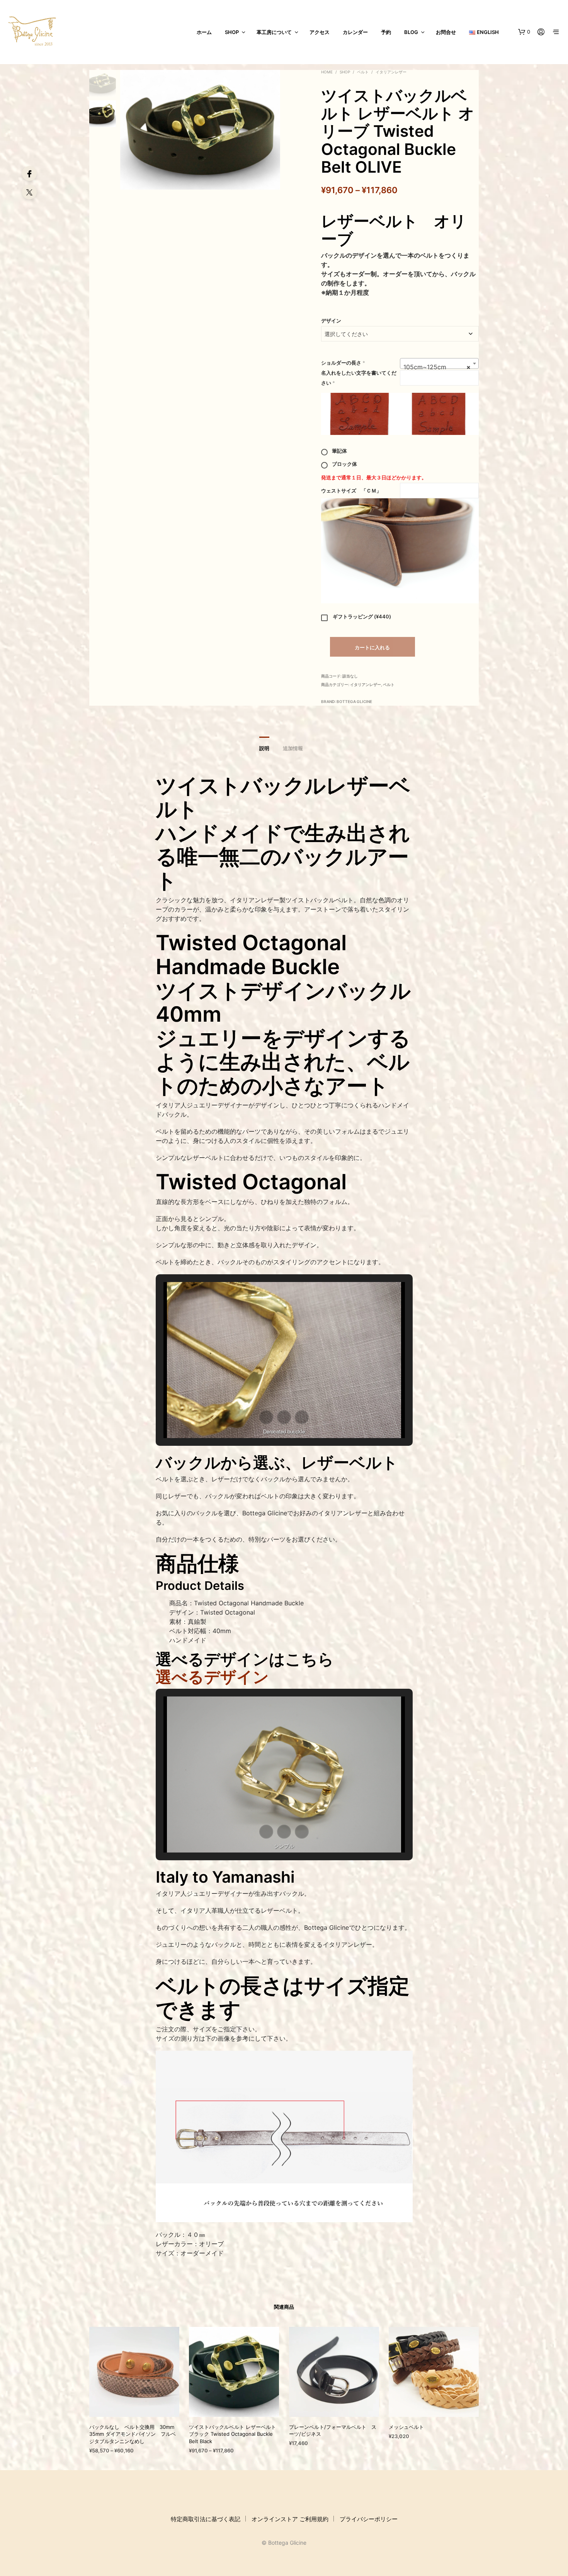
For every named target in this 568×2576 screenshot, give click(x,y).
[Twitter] (29, 192)
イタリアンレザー (391, 72)
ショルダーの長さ (343, 363)
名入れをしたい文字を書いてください (359, 378)
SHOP (232, 32)
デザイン (331, 321)
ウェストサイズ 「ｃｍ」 (351, 491)
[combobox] (439, 363)
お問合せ (446, 32)
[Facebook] (29, 173)
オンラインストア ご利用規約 (290, 2519)
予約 (386, 32)
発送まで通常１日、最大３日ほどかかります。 (374, 477)
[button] (524, 32)
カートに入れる (372, 647)
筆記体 (339, 451)
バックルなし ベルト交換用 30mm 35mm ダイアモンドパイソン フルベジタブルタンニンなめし (133, 2434)
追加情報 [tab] (293, 748)
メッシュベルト (406, 2427)
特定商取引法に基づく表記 (206, 2519)
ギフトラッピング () (362, 616)
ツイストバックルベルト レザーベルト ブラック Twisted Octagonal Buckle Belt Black (232, 2434)
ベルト (363, 72)
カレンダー (355, 32)
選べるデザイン (212, 1677)
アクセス (320, 32)
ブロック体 (344, 464)
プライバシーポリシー (369, 2519)
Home (327, 72)
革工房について (274, 32)
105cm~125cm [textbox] (437, 367)
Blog (411, 32)
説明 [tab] (264, 748)
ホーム (204, 32)
